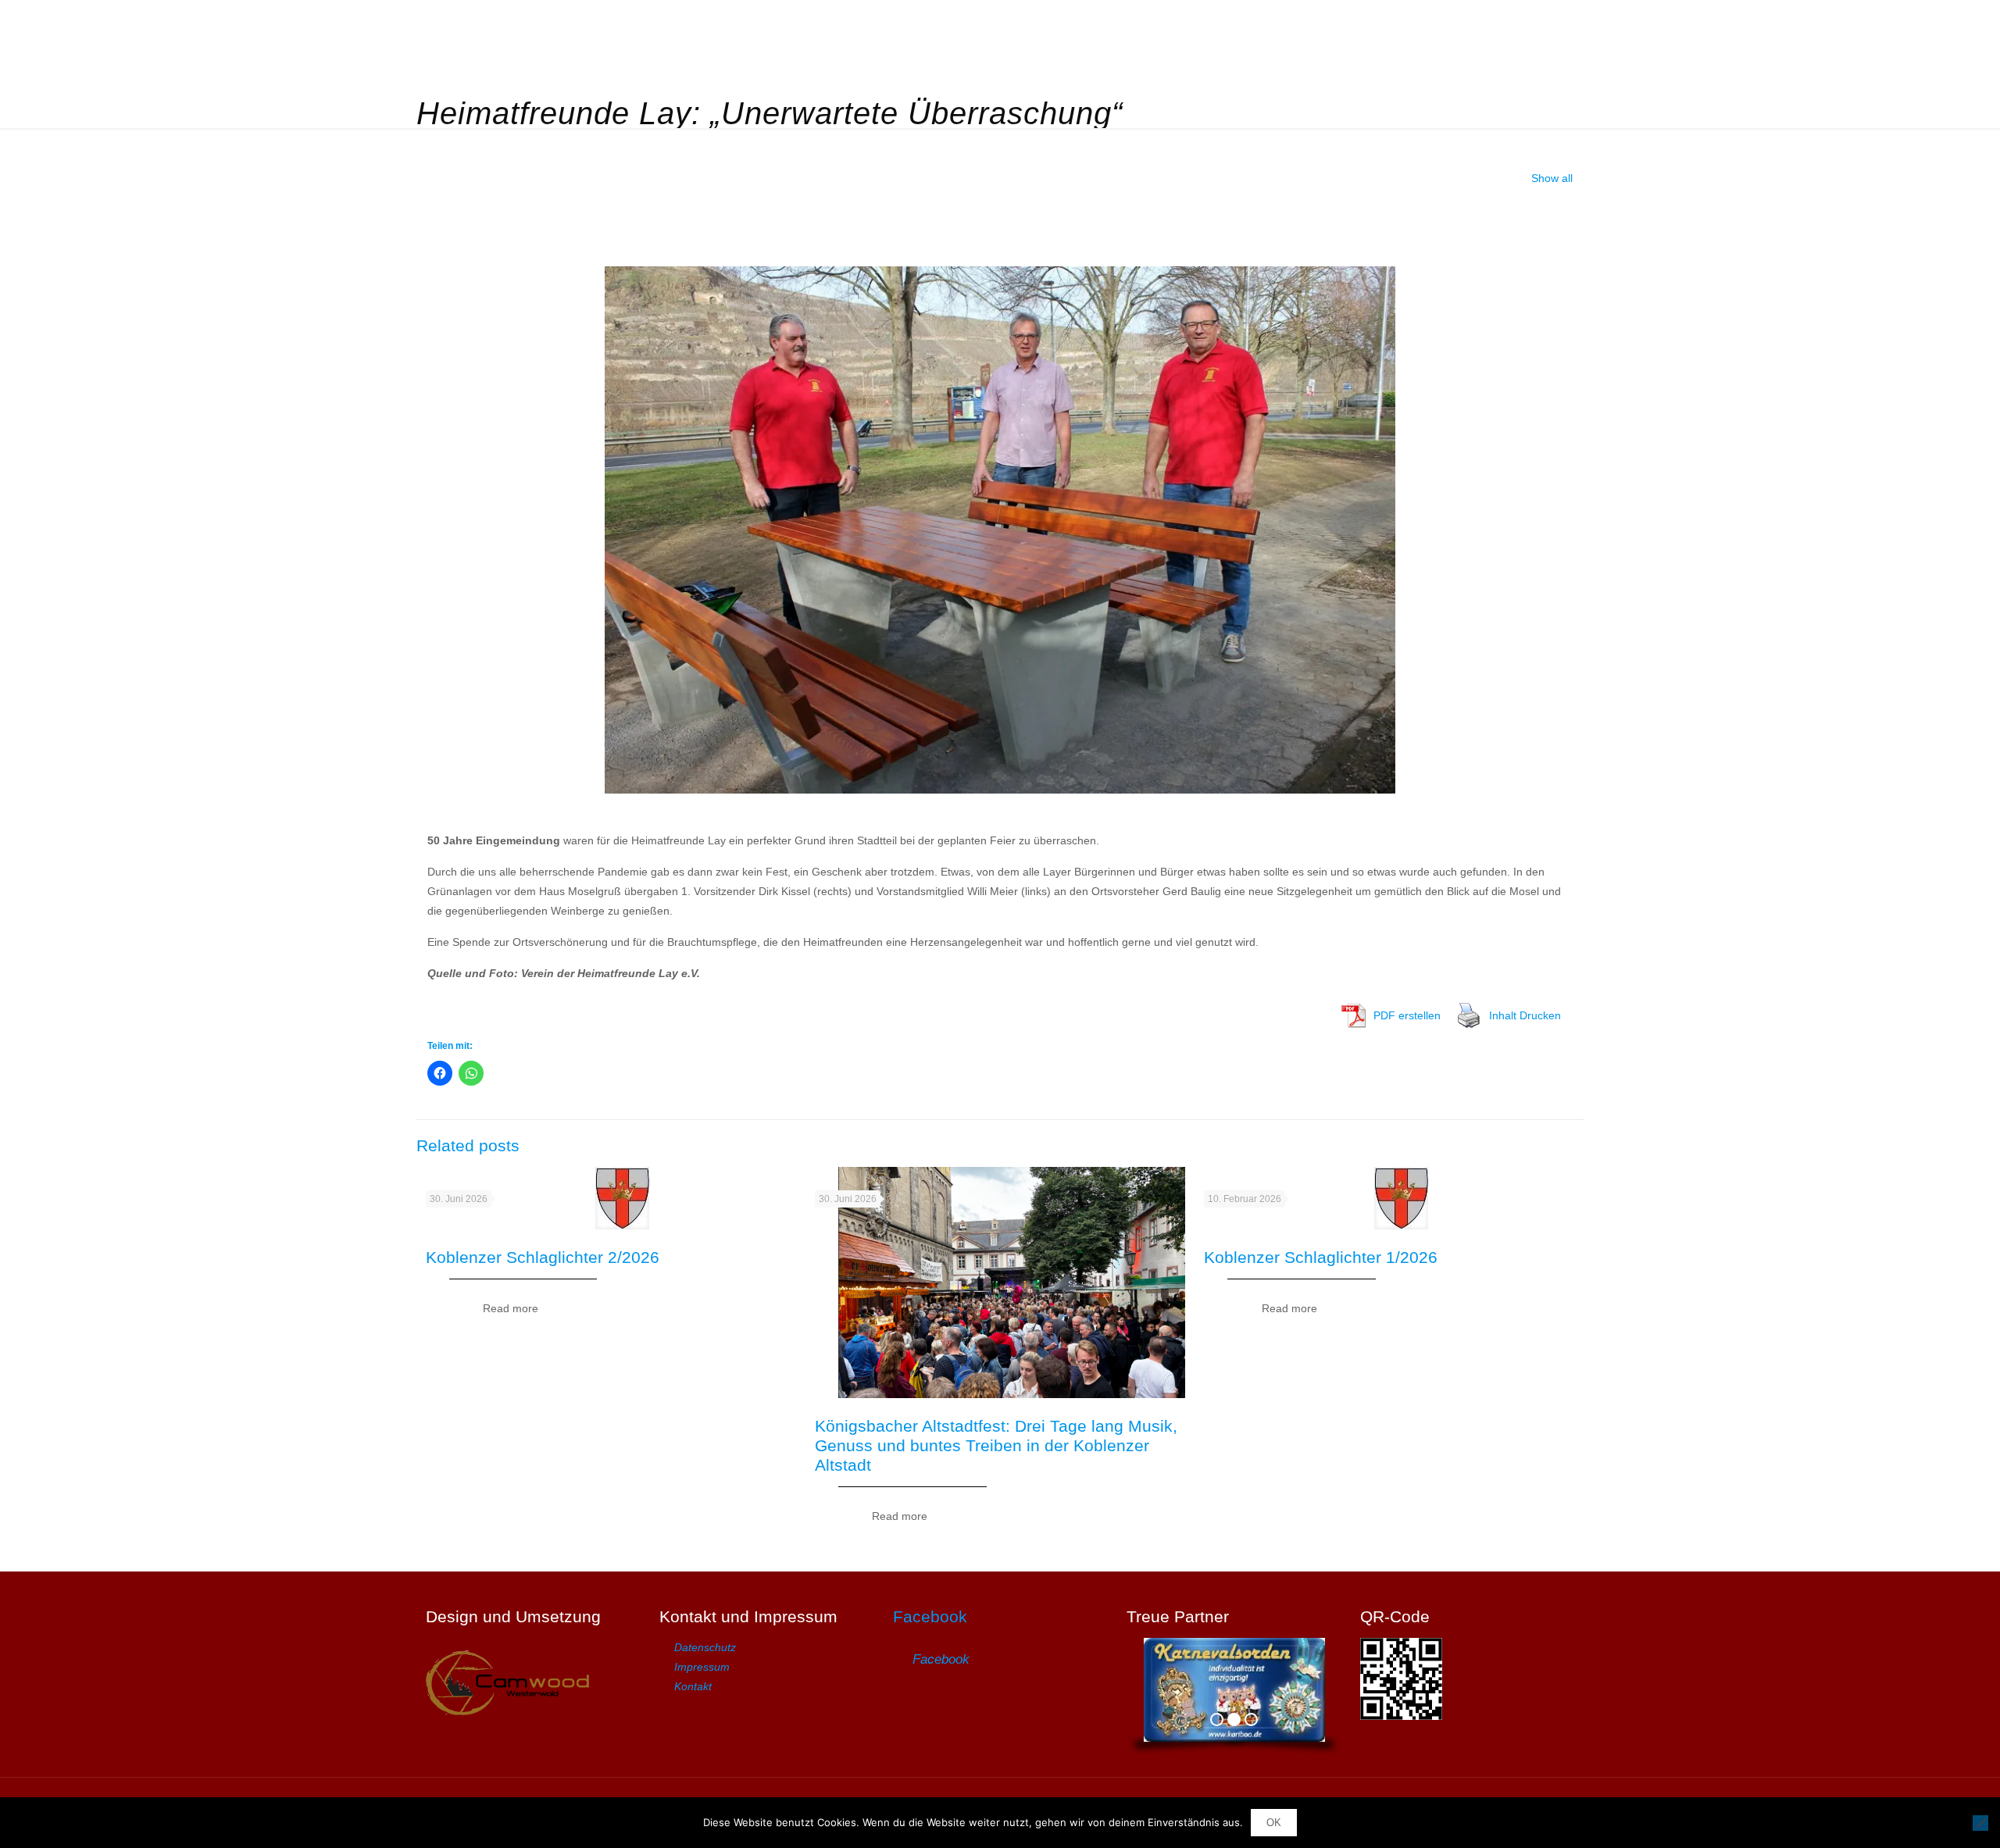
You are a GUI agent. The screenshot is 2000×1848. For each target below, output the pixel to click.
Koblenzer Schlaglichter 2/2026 (543, 1257)
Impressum (702, 1667)
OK (1274, 1823)
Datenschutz (705, 1647)
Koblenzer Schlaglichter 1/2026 (1321, 1257)
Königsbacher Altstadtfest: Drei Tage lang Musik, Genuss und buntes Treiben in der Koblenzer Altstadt (996, 1445)
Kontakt (693, 1686)
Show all (1552, 178)
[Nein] (1980, 1823)
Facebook (930, 1616)
